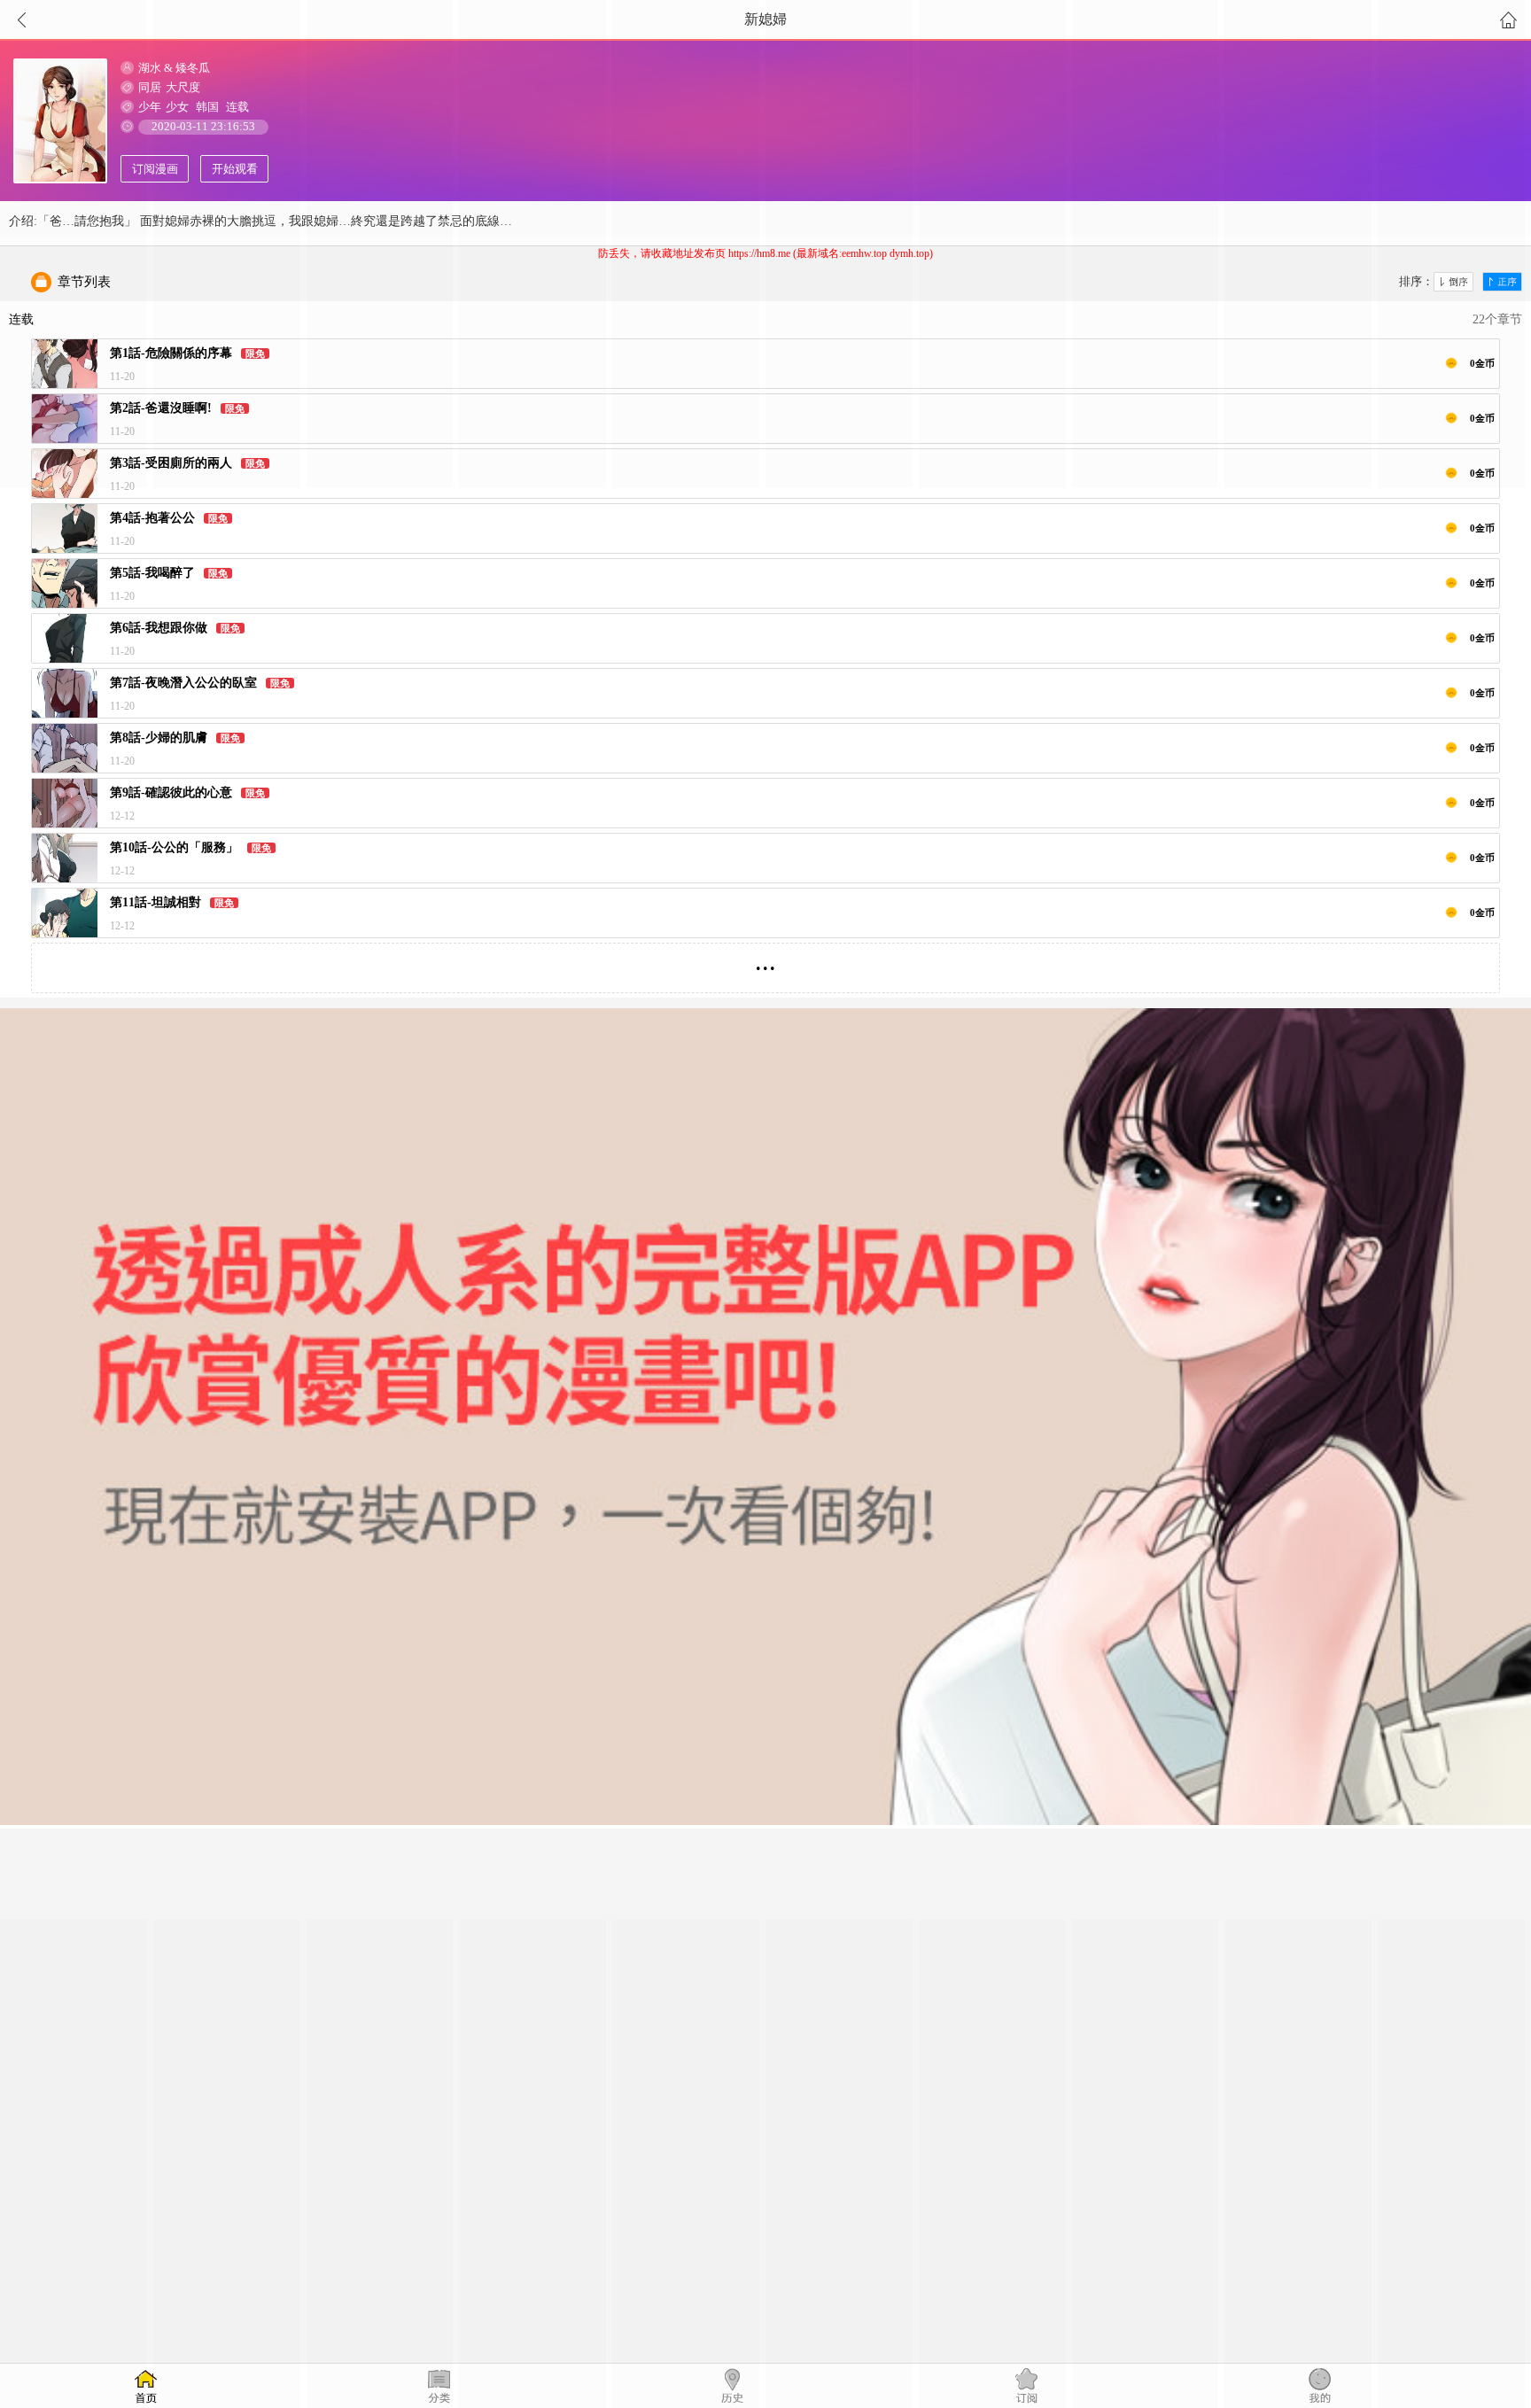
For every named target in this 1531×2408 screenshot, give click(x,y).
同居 (150, 87)
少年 (150, 107)
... (765, 961)
